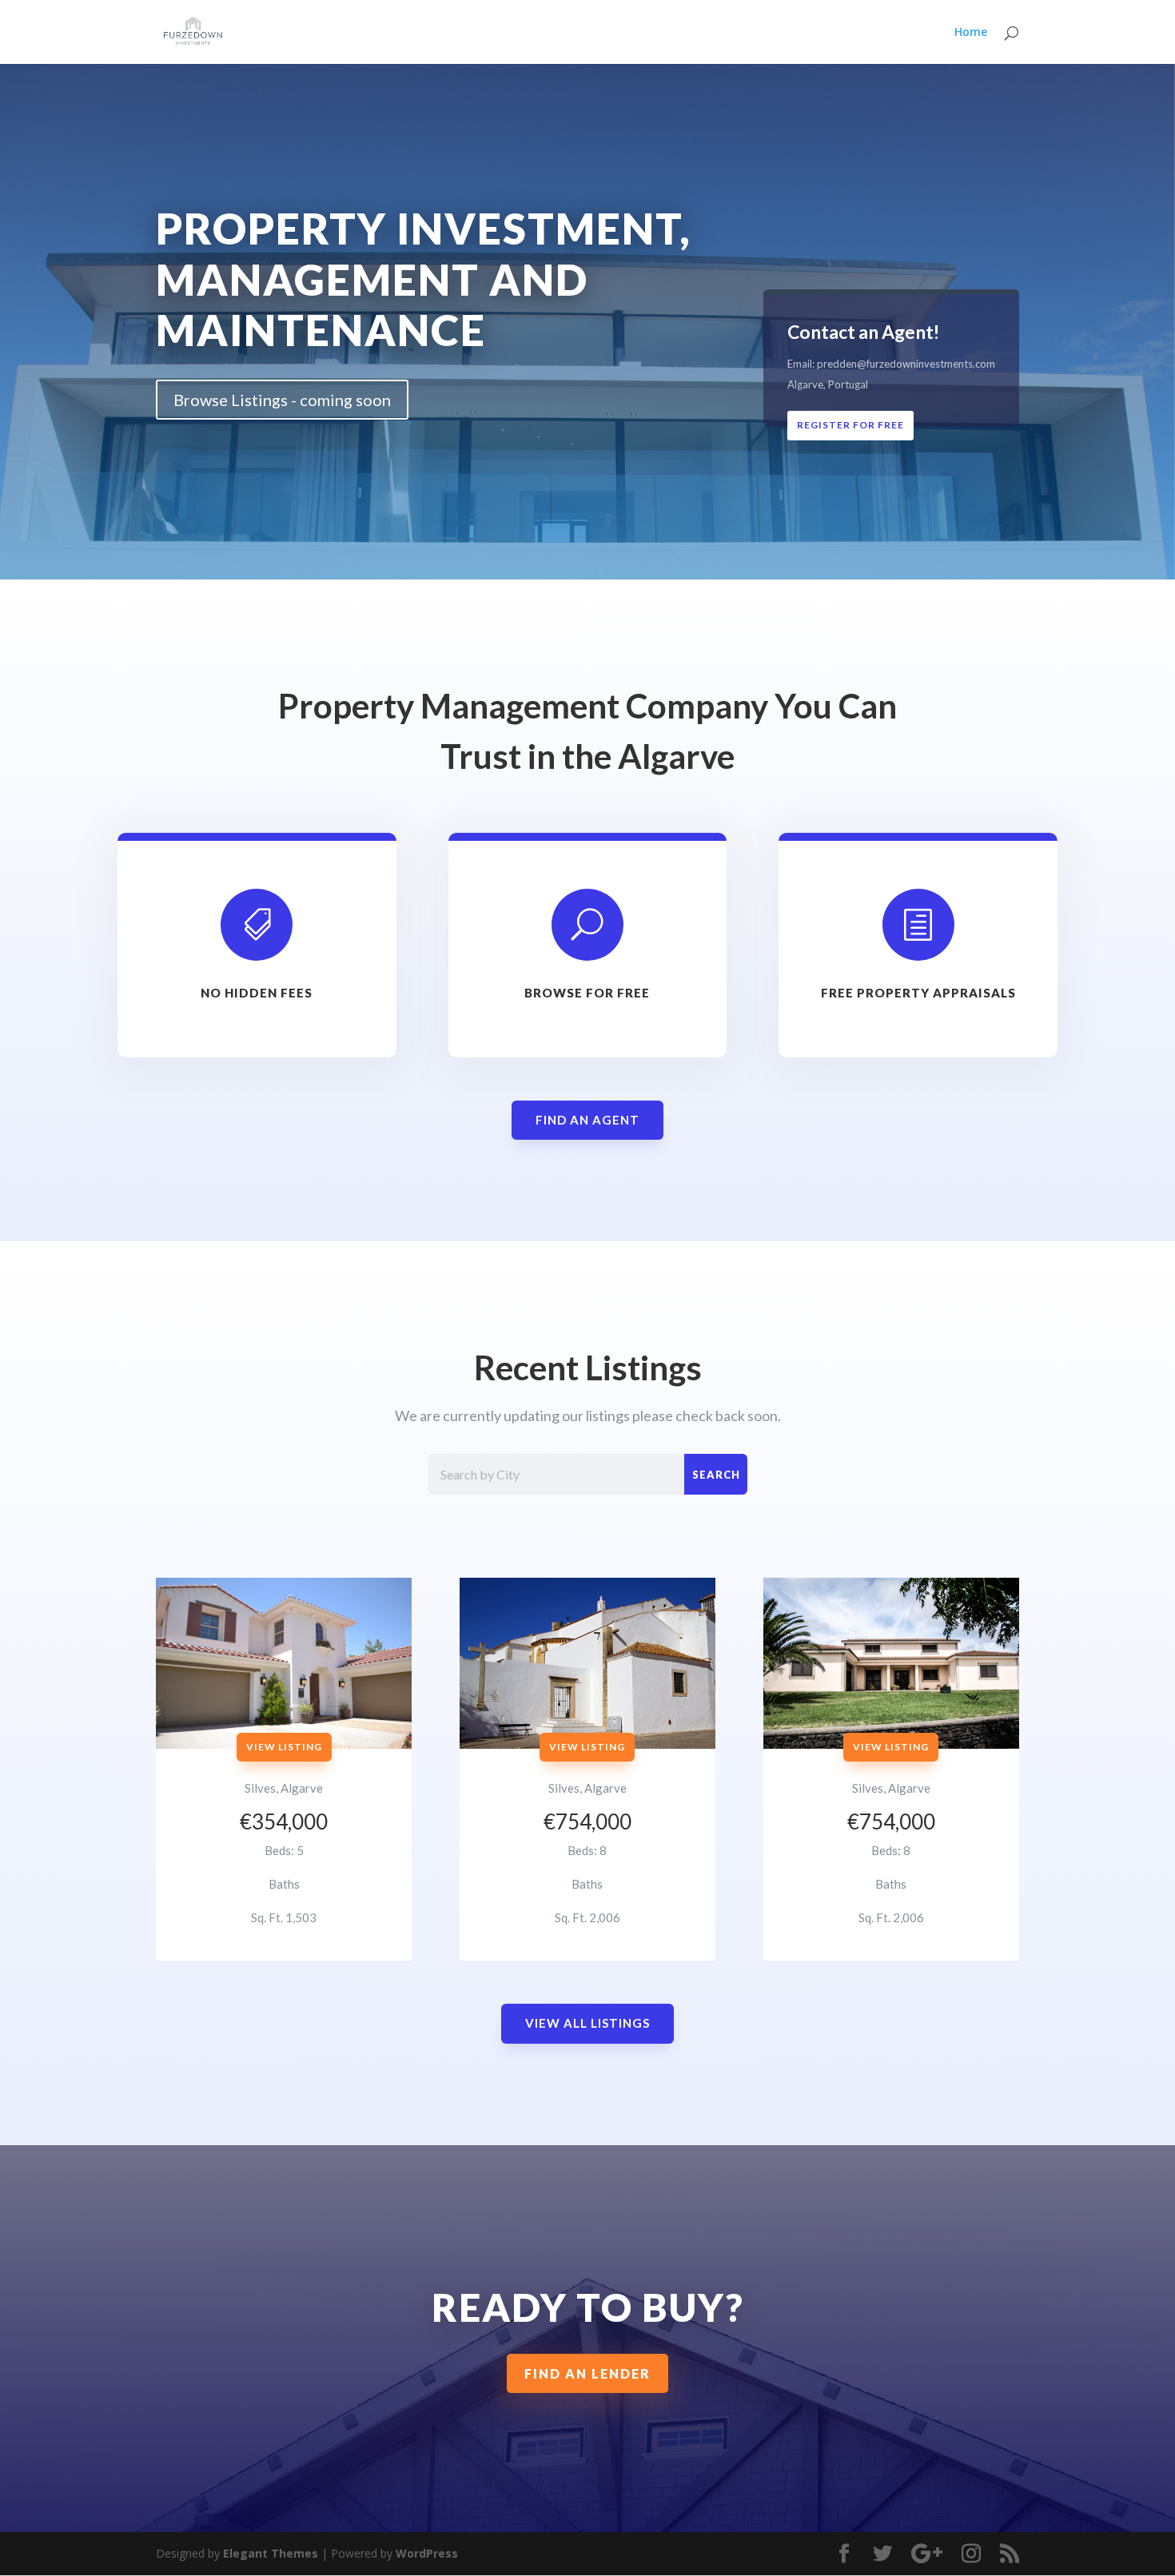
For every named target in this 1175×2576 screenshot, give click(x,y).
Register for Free (850, 425)
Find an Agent (587, 1120)
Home (971, 33)
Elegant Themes (271, 2553)
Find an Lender (587, 2373)
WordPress (427, 2553)
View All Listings (587, 2023)
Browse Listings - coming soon (282, 400)
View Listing (284, 1747)
